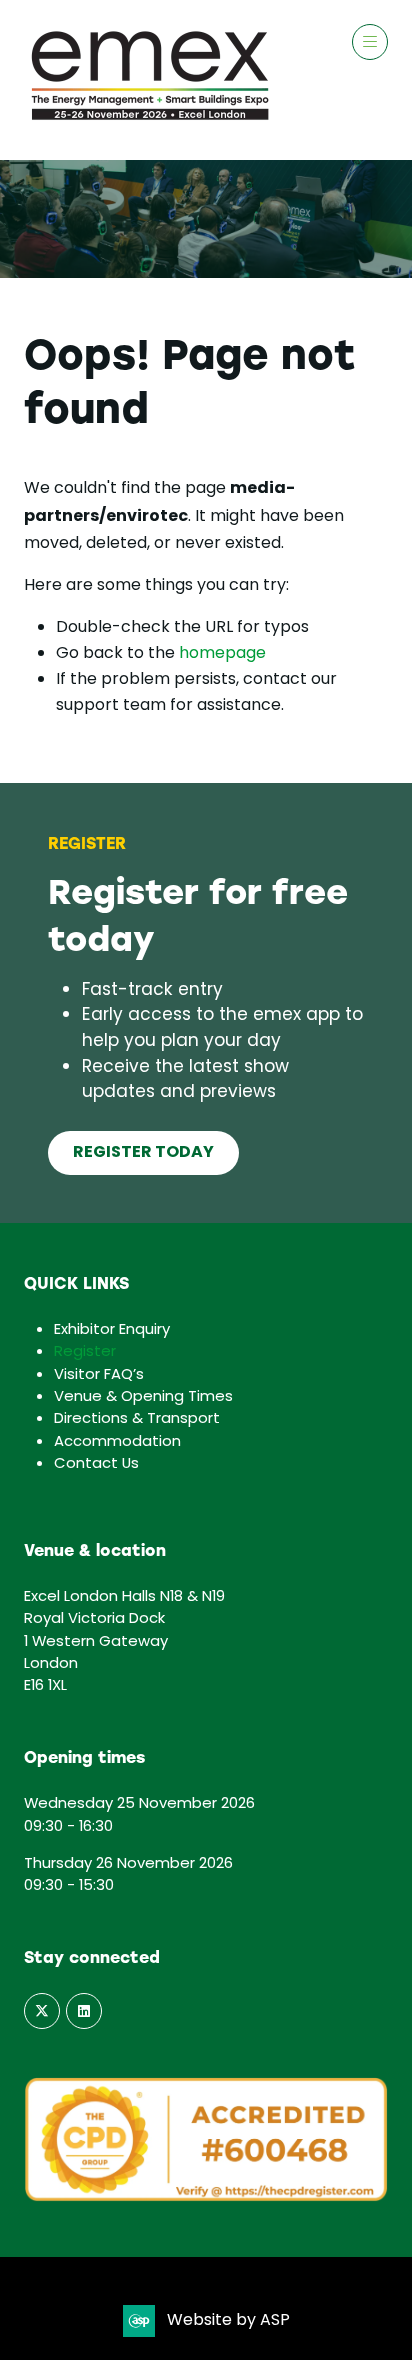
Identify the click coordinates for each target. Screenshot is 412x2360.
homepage (222, 654)
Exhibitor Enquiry (112, 1330)
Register (85, 1352)
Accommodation (117, 1442)
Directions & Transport (137, 1419)
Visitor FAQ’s (99, 1375)
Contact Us (96, 1464)
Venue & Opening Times (143, 1397)
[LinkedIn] (84, 2011)
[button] (370, 42)
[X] (42, 2011)
